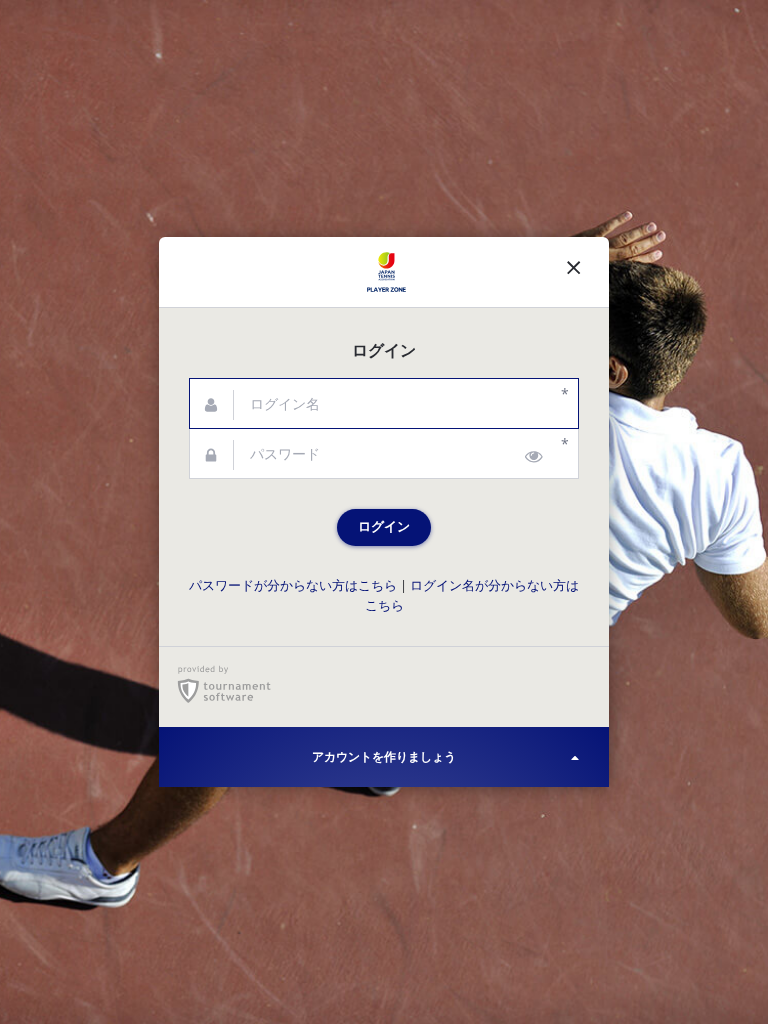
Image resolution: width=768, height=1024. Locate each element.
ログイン (384, 526)
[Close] (574, 272)
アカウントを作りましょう (384, 756)
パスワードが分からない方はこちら (293, 585)
